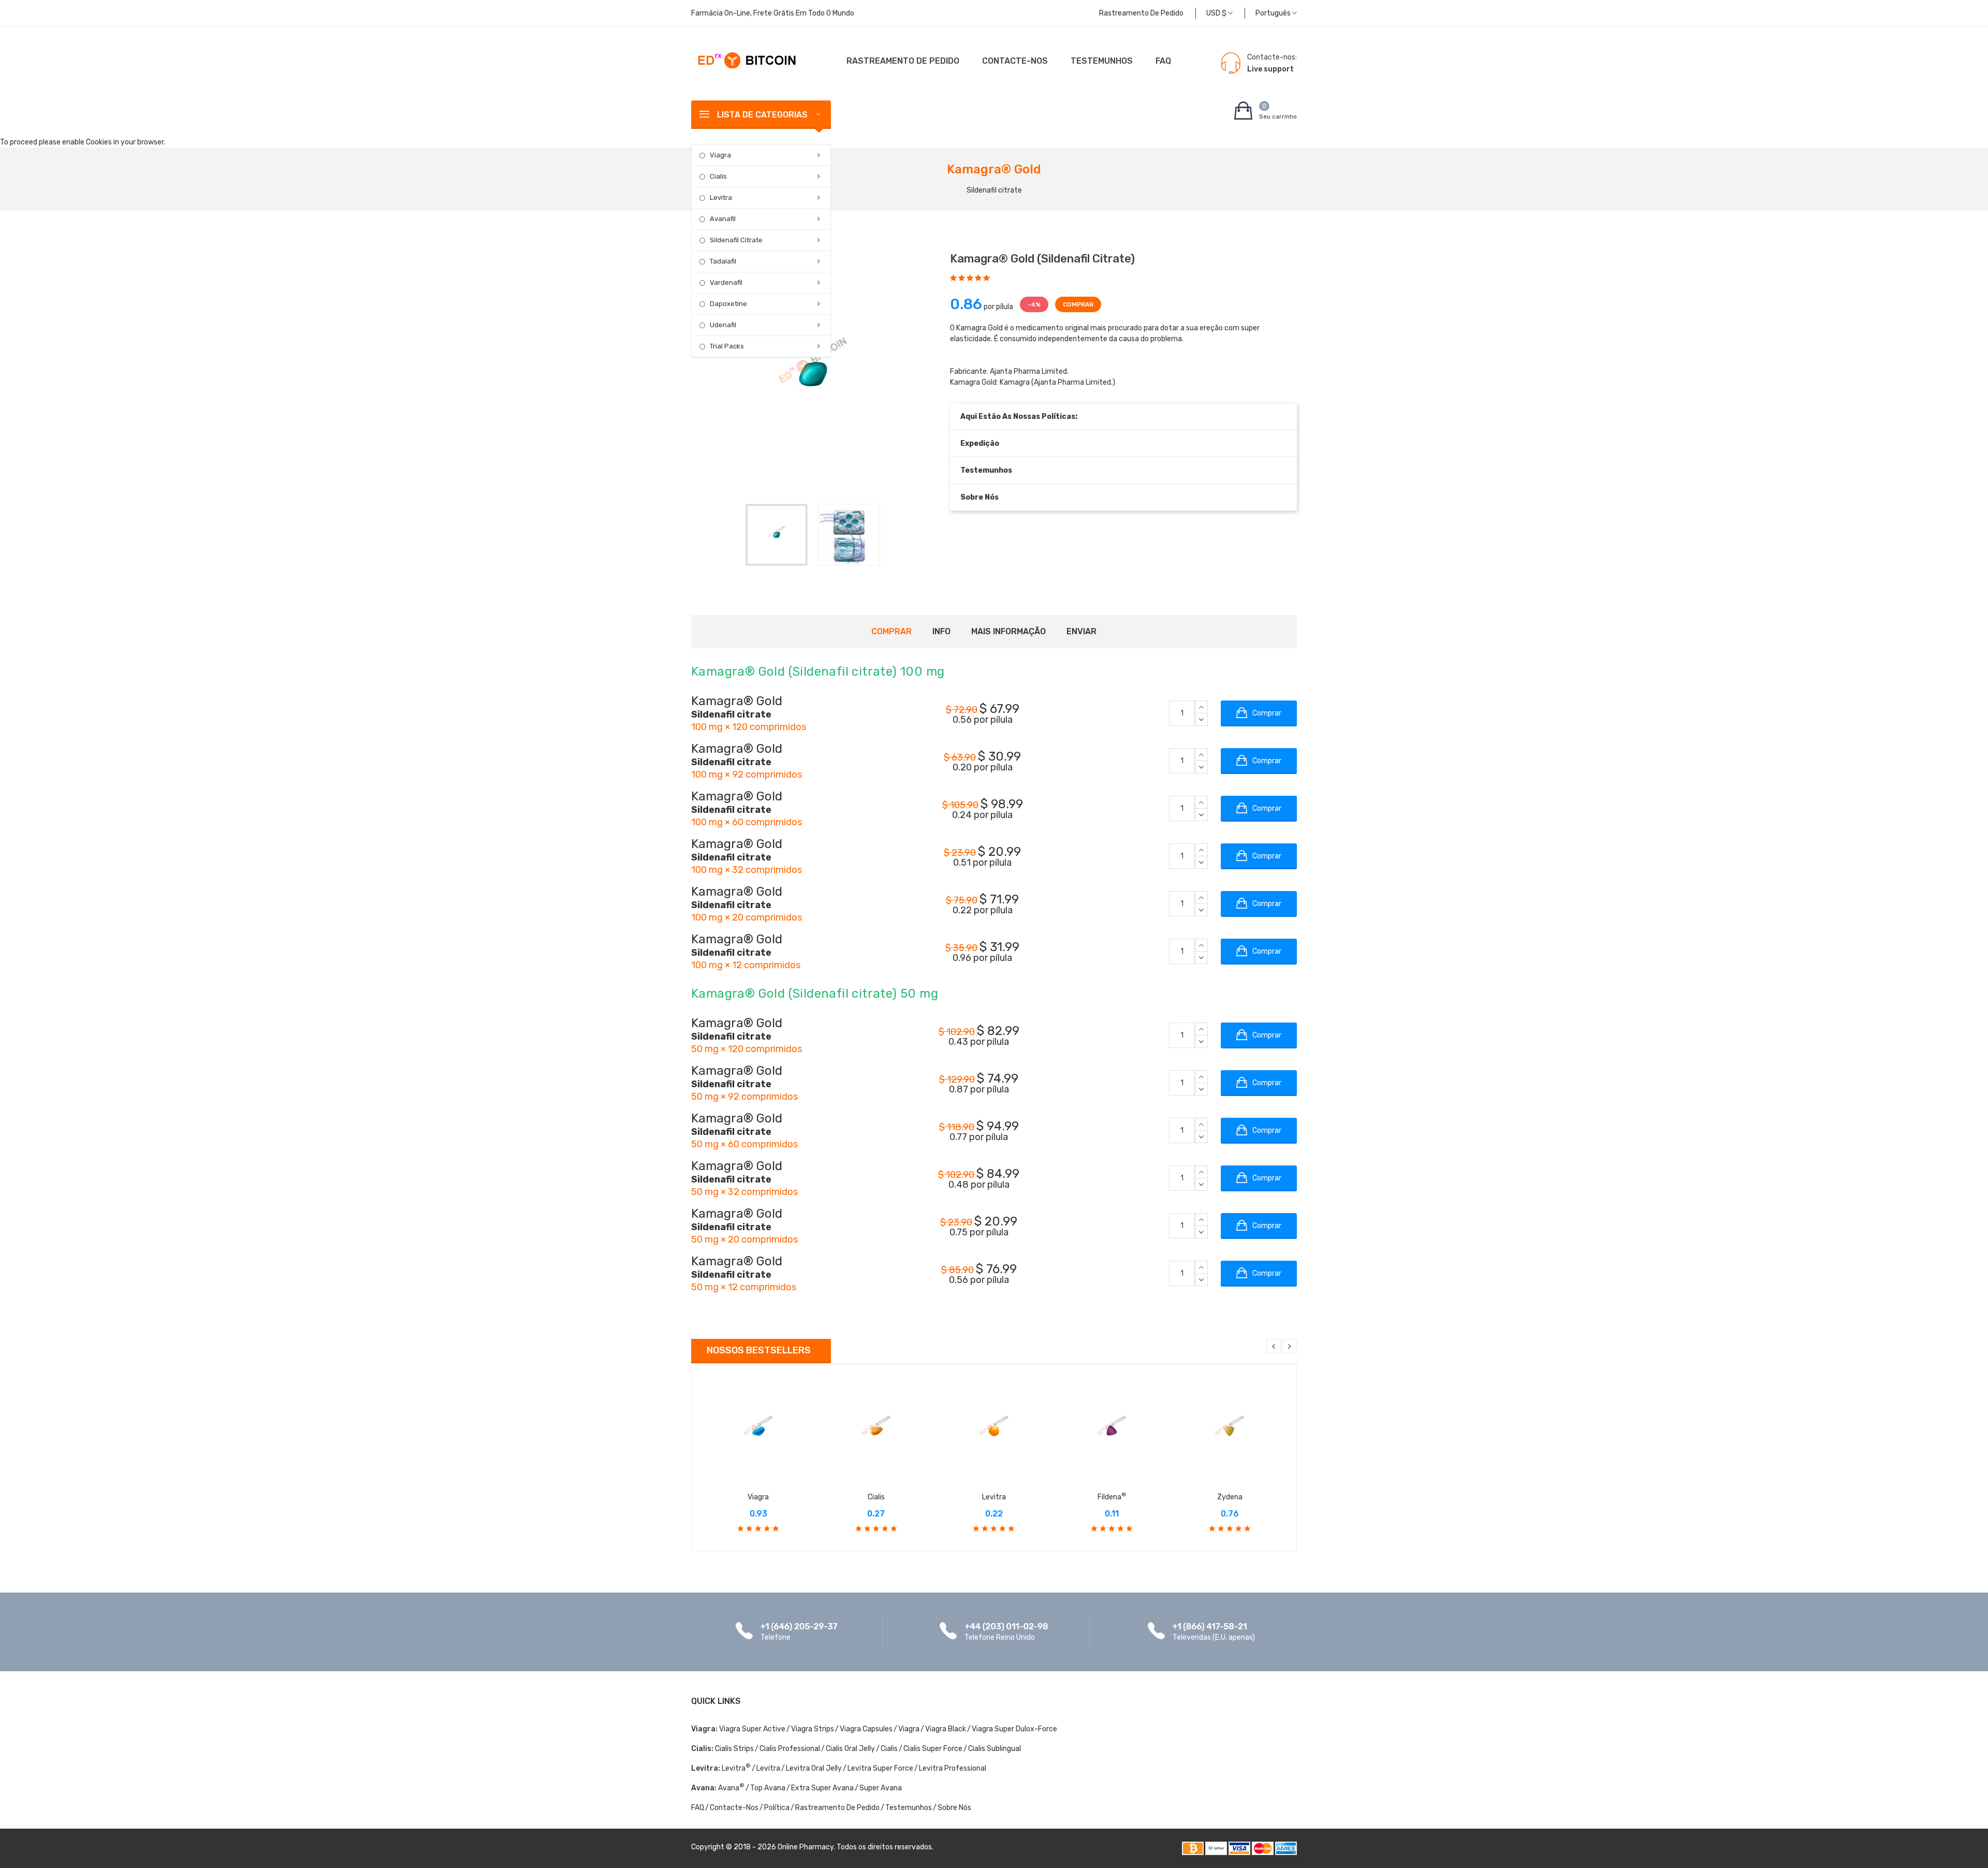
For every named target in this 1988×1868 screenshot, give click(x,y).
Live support (1270, 69)
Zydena (1230, 1497)
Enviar (1081, 631)
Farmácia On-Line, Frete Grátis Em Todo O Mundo (773, 13)
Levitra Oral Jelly (814, 1768)
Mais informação (1008, 631)
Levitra (721, 198)
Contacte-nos (1015, 61)
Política (777, 1808)
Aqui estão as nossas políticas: (1019, 417)
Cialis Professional (790, 1749)
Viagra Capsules (866, 1729)
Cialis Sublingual (995, 1749)
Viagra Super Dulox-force (1014, 1729)
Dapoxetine (728, 304)
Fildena (1112, 1497)
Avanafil (723, 219)
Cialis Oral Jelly (850, 1749)
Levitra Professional (953, 1768)
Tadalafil (723, 261)
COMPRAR (1078, 304)
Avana (731, 1788)
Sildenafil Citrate (736, 240)
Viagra (720, 155)
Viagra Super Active (752, 1729)
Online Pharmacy (806, 1847)
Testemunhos (1102, 61)
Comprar (891, 631)
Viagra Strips (813, 1729)
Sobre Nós (980, 497)
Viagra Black (946, 1729)
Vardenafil (726, 282)
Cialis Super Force (933, 1749)
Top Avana (768, 1788)
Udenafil (723, 325)
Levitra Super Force (880, 1768)
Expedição (980, 443)
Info (941, 631)
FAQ (1163, 61)
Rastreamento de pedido (1141, 13)
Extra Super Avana (822, 1788)
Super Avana (881, 1788)
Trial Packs (727, 346)
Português (1274, 13)
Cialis (718, 176)
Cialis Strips (734, 1749)
